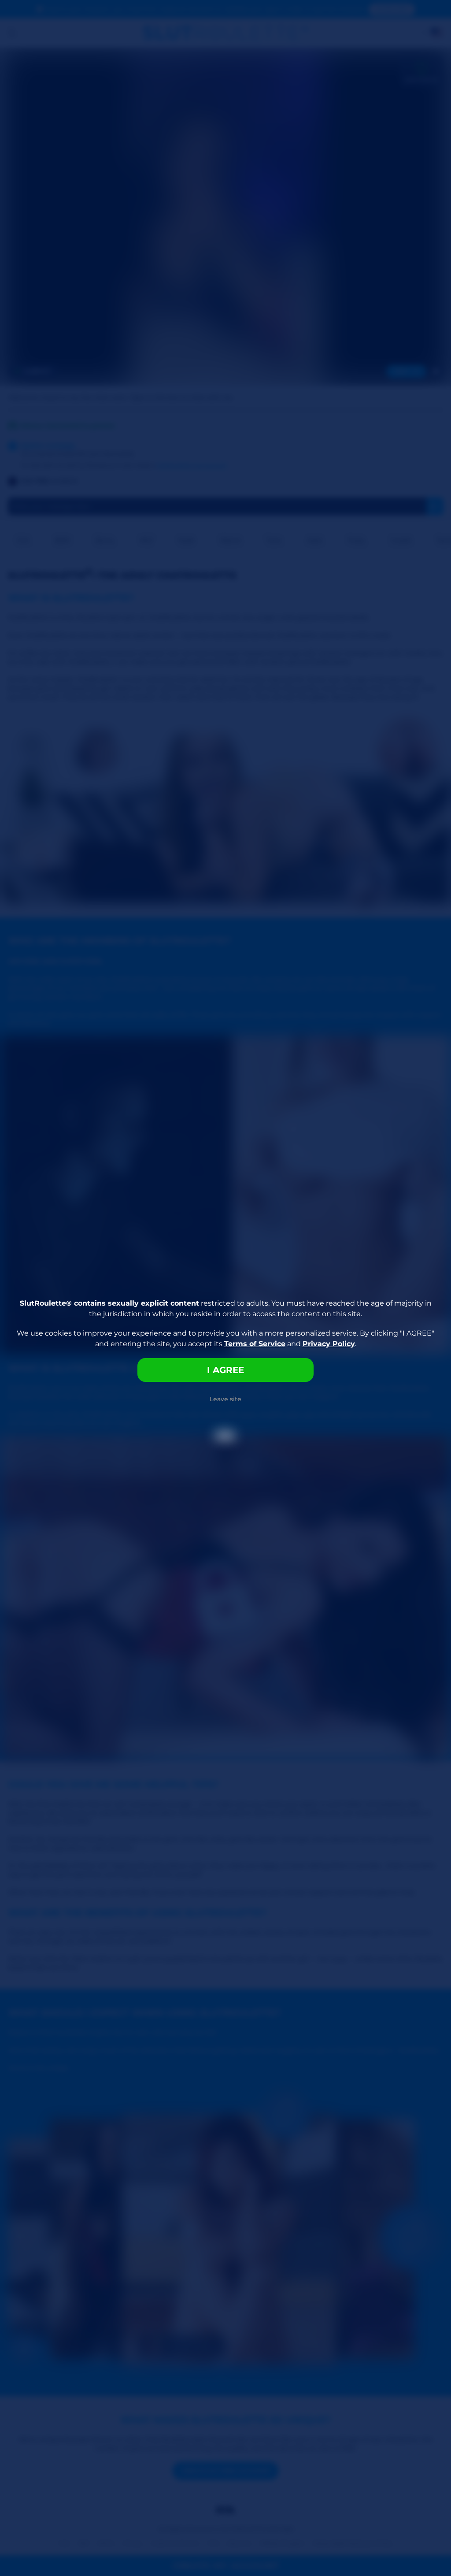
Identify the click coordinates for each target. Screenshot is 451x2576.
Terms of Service (255, 1344)
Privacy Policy (329, 1344)
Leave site (225, 1399)
